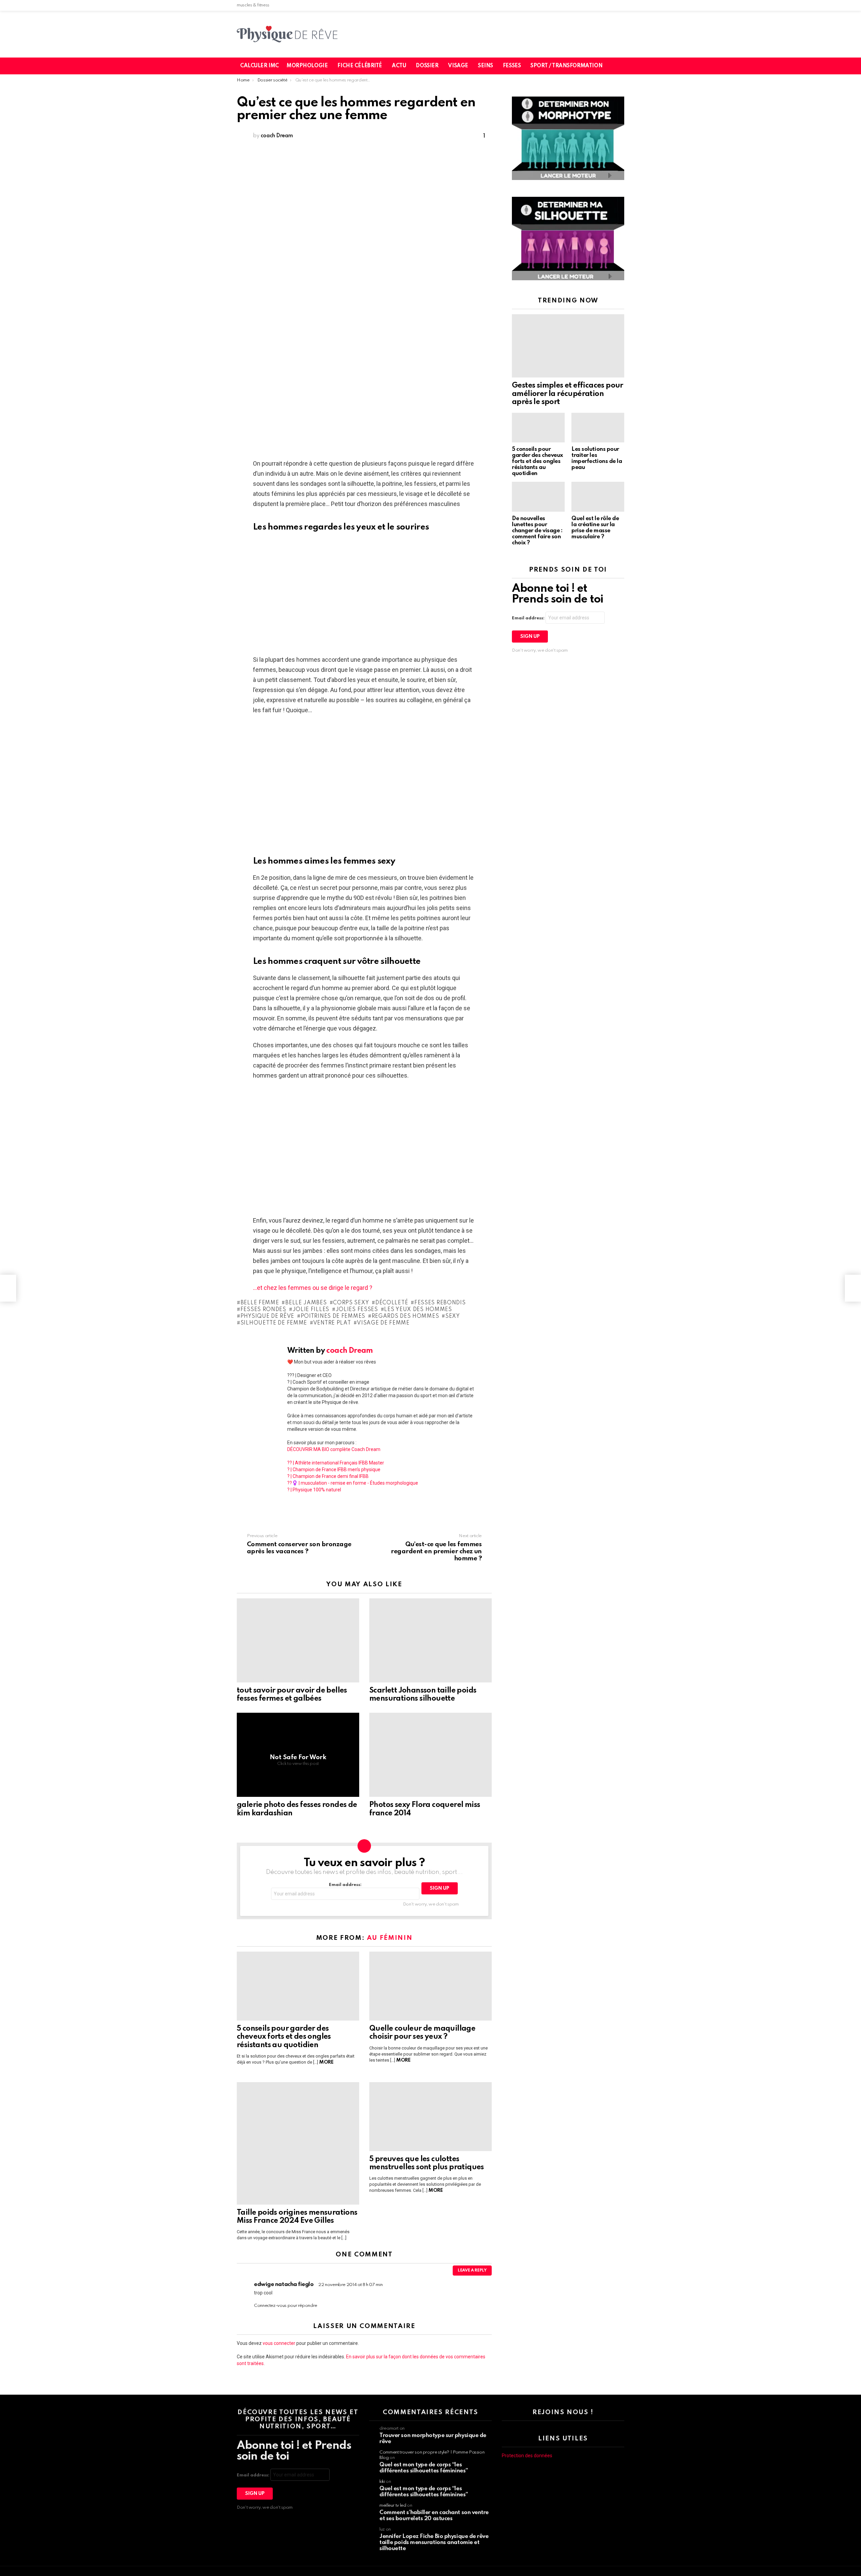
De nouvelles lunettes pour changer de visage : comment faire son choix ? (537, 531)
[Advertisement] (364, 194)
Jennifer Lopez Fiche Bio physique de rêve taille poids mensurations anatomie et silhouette (434, 2543)
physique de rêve (267, 1316)
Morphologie (307, 66)
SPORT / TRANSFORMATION (566, 66)
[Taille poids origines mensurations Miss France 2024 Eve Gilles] (298, 2143)
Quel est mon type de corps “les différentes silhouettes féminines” (424, 2468)
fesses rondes (263, 1310)
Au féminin (390, 1938)
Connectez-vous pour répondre (286, 2306)
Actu (399, 66)
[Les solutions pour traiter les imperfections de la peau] (598, 428)
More (326, 2062)
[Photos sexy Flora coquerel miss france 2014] (430, 1755)
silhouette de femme (274, 1323)
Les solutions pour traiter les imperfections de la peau (597, 458)
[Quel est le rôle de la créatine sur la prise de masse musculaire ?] (598, 497)
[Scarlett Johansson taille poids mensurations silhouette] (430, 1640)
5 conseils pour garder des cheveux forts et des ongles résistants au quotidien (284, 2037)
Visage (458, 66)
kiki (382, 2482)
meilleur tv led (393, 2506)
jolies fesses (357, 1310)
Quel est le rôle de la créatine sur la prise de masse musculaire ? (595, 528)
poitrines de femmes (333, 1316)
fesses (512, 66)
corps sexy (351, 1303)
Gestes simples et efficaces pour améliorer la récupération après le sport (568, 394)
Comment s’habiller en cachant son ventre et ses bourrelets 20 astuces (434, 2516)
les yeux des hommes (418, 1310)
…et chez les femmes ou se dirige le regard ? (313, 1288)
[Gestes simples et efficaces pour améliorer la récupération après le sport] (568, 346)
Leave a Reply (472, 2271)
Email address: (345, 1885)
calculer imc (259, 66)
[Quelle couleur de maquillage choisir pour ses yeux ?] (430, 1986)
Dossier (427, 66)
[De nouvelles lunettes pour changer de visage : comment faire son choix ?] (538, 497)
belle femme (260, 1303)
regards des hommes (405, 1316)
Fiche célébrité (360, 66)
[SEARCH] (623, 66)
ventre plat (332, 1323)
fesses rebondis (440, 1303)
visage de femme (383, 1323)
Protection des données (527, 2456)
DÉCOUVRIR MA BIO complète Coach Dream (334, 1449)
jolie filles (311, 1310)
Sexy (453, 1316)
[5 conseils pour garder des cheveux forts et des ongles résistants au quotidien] (298, 1986)
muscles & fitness (253, 5)
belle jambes (306, 1303)
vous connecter (279, 2343)
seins (485, 66)
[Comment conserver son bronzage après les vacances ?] (8, 1288)
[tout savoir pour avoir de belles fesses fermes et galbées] (298, 1640)
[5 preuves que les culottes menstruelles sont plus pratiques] (430, 2117)
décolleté (392, 1303)
